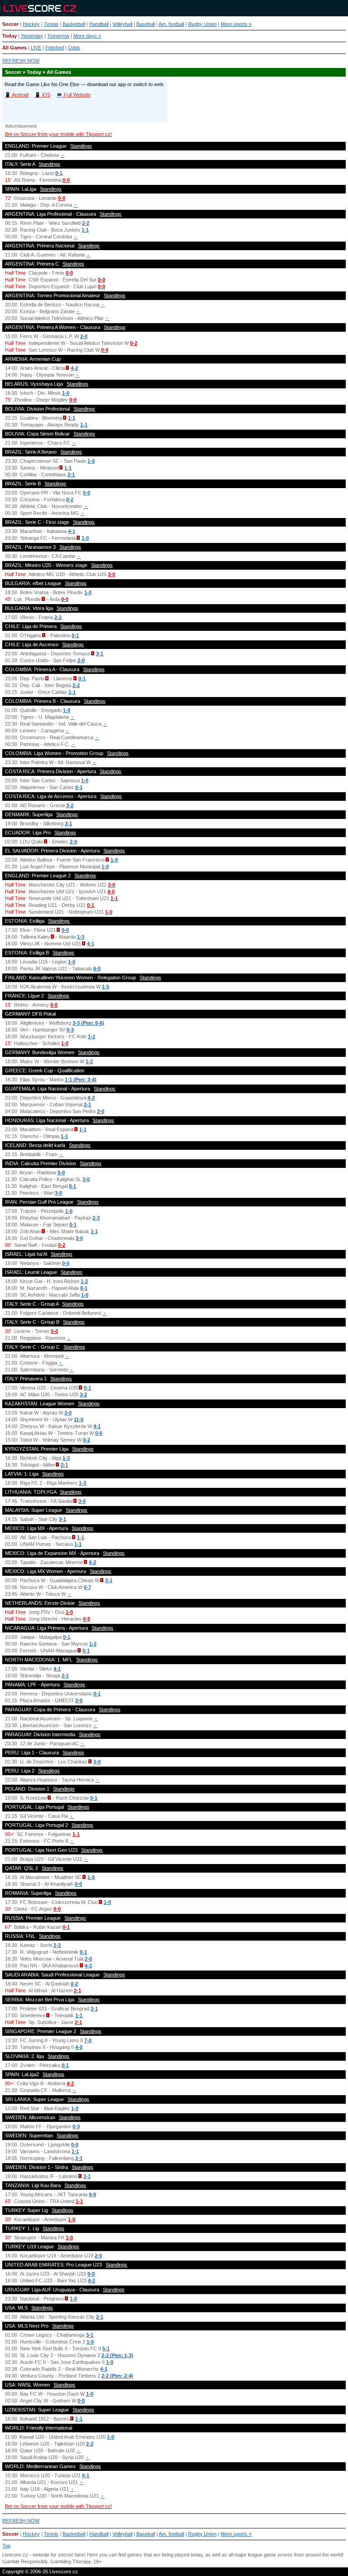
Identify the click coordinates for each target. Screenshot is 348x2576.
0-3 (70, 1030)
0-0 (66, 180)
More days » (87, 36)
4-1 (72, 531)
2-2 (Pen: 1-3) (117, 2355)
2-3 (96, 1218)
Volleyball (122, 24)
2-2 (86, 223)
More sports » (236, 24)
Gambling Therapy (70, 2561)
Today (10, 36)
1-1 (85, 230)
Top (6, 2546)
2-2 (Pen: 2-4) (117, 2376)
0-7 (87, 1587)
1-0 (66, 393)
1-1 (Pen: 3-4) (81, 1080)
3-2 (70, 805)
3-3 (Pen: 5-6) (88, 1023)
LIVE (36, 48)
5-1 (106, 2348)
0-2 (134, 343)
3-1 (100, 654)
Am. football (171, 24)
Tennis (51, 24)
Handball (99, 24)
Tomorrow (58, 36)
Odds (74, 48)
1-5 (106, 987)
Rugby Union (202, 24)
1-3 (81, 937)
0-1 (59, 173)
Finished (55, 48)
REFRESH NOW (21, 61)
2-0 (84, 336)
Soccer (10, 24)
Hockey (31, 24)
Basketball (74, 24)
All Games (14, 48)
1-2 (92, 1036)
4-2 (74, 368)
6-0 (97, 968)
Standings (81, 146)
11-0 (79, 1419)
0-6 (99, 1433)
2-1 (71, 475)
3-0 (111, 574)
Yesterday (32, 36)
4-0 (111, 891)
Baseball (146, 24)
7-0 (88, 2040)
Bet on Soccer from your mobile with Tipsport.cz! (58, 134)
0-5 (87, 1619)
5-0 (61, 1172)
